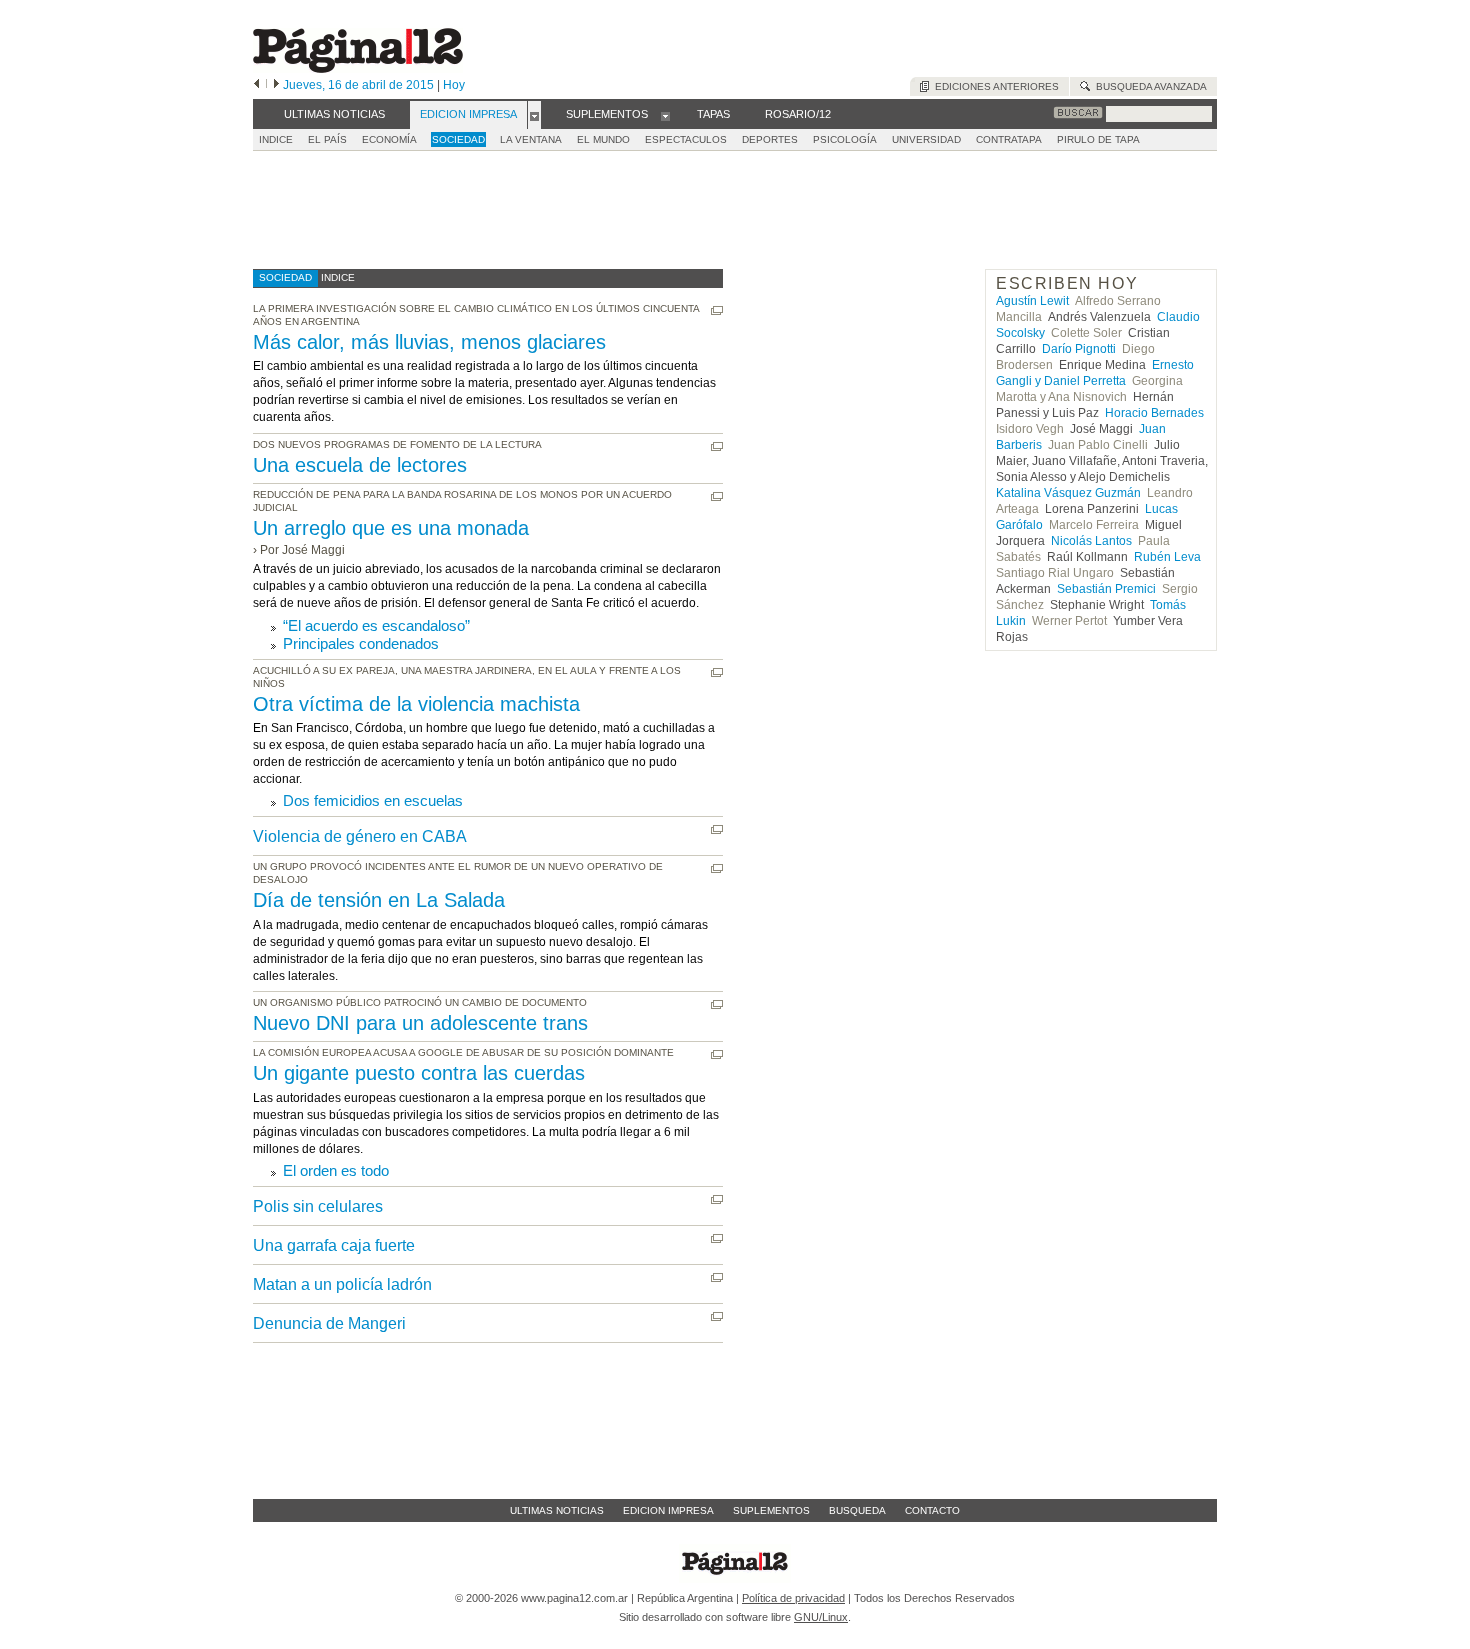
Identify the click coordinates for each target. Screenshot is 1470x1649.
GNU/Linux (821, 1617)
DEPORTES (770, 139)
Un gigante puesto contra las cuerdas (419, 1073)
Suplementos (771, 1510)
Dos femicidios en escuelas (373, 800)
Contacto (932, 1510)
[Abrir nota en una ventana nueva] (717, 310)
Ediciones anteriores (994, 86)
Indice (276, 139)
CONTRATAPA (1009, 139)
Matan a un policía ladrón (342, 1284)
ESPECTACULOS (686, 139)
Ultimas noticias (557, 1510)
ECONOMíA (389, 139)
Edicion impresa (668, 1510)
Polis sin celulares (318, 1206)
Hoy (454, 85)
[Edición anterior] (256, 85)
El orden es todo (336, 1170)
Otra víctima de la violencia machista (416, 704)
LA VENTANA (531, 139)
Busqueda (857, 1510)
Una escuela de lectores (360, 465)
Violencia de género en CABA (360, 836)
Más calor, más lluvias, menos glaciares (429, 342)
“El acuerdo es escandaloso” (376, 625)
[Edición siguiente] (276, 85)
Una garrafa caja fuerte (334, 1245)
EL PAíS (327, 139)
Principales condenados (361, 643)
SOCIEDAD (458, 139)
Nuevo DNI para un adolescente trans (420, 1023)
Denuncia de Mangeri (329, 1323)
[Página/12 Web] (358, 68)
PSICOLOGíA (845, 139)
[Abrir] (534, 115)
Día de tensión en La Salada (379, 900)
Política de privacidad (793, 1598)
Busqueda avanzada (1148, 86)
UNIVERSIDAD (926, 139)
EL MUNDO (603, 139)
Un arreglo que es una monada (391, 528)
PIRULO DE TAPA (1098, 139)
